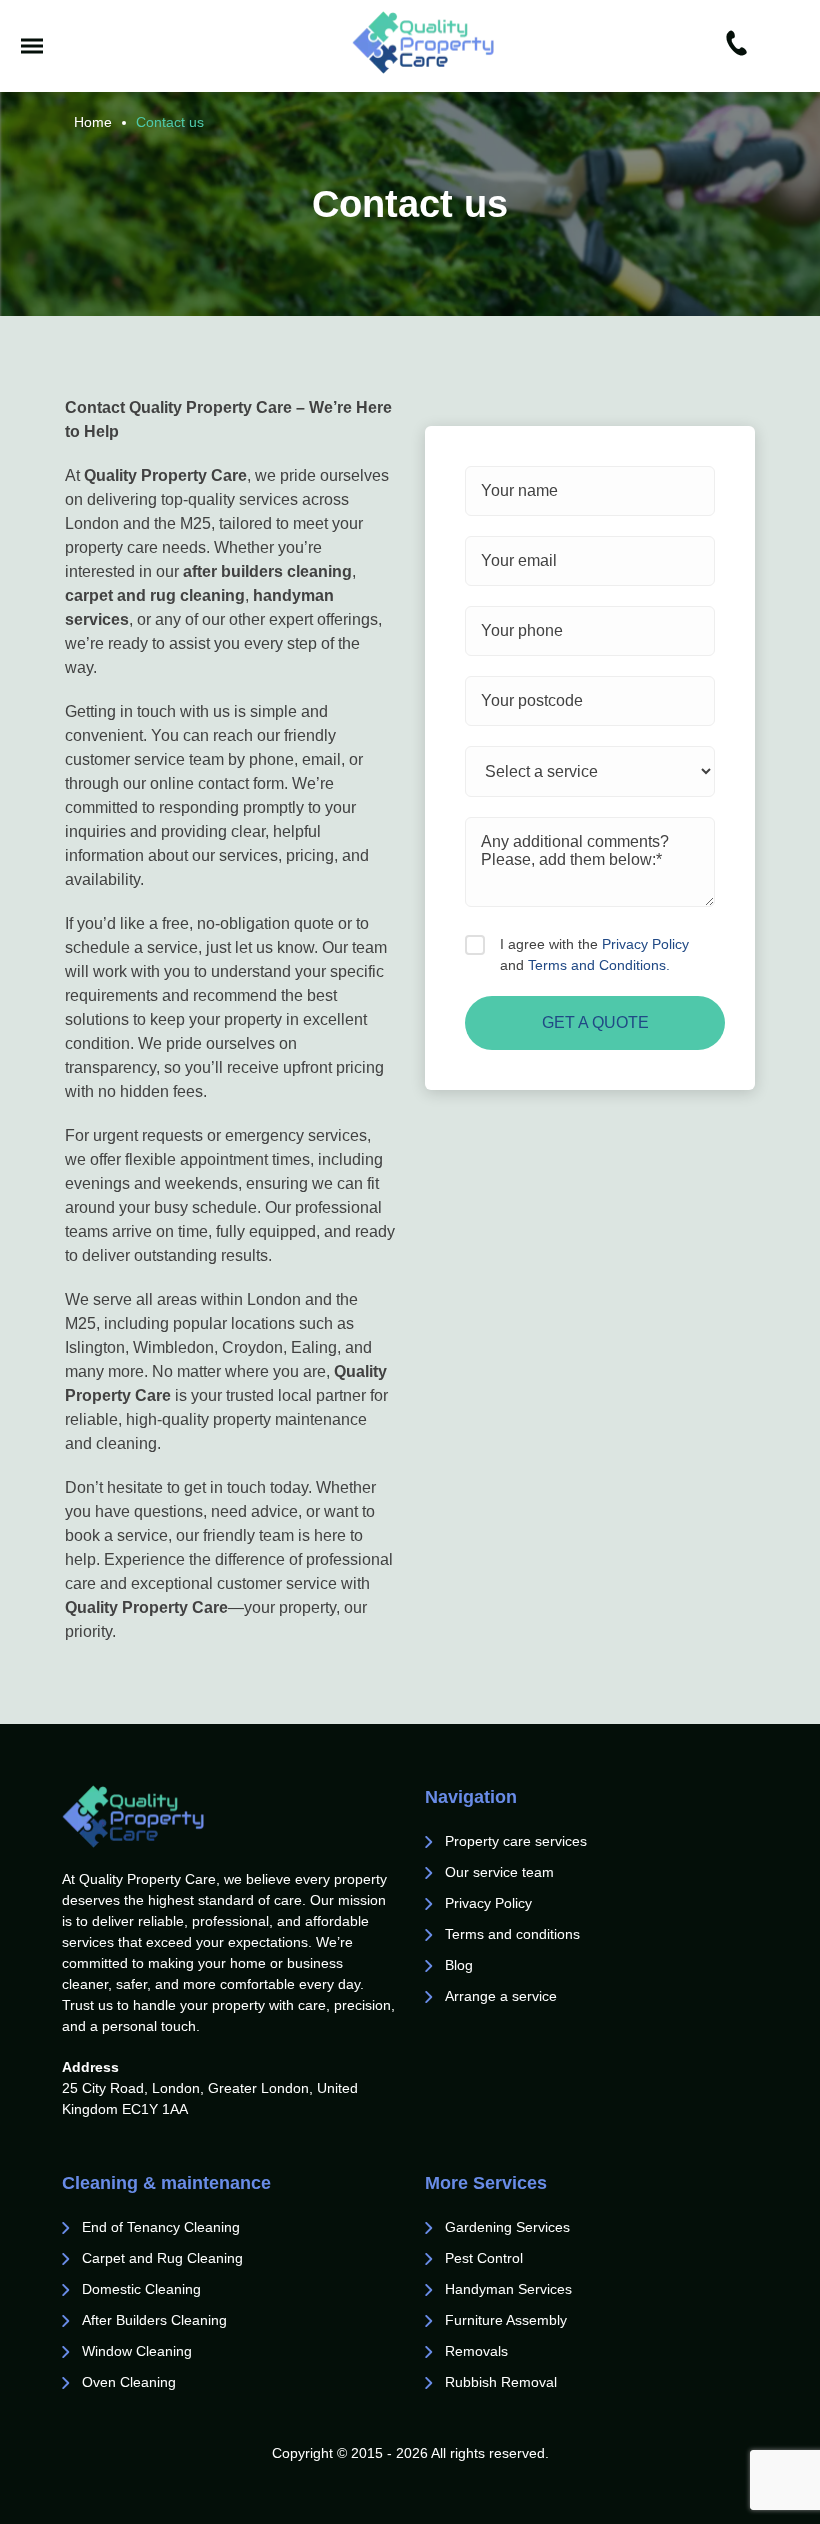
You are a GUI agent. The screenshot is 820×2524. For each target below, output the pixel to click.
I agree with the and (594, 954)
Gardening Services (507, 2227)
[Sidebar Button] (32, 46)
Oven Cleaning (129, 2382)
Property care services (516, 1841)
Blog (459, 1965)
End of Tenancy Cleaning (163, 2227)
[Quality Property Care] (423, 42)
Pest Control (486, 2258)
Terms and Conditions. (599, 965)
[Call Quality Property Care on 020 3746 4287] (736, 46)
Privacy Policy (645, 944)
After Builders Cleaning (154, 2320)
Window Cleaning (137, 2351)
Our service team (499, 1872)
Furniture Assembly (506, 2320)
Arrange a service (501, 1996)
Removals (478, 2351)
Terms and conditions (512, 1934)
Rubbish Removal (501, 2382)
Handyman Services (508, 2289)
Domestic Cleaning (141, 2289)
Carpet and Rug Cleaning (162, 2258)
